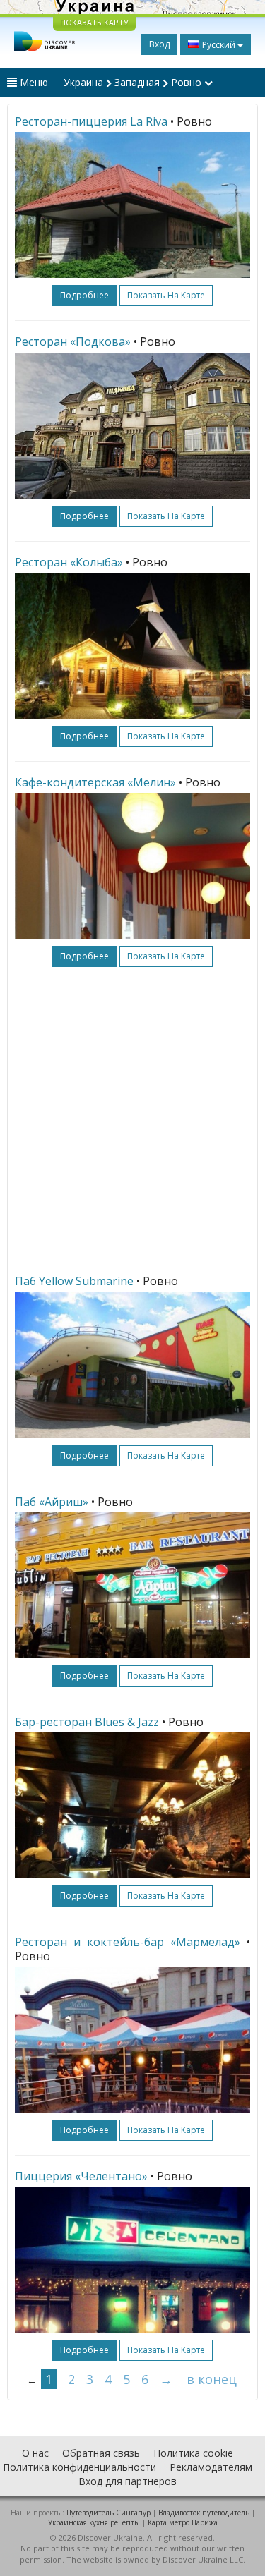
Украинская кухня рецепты (94, 2522)
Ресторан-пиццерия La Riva (91, 121)
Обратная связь (101, 2453)
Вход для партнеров (128, 2481)
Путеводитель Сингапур (108, 2513)
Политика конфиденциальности (79, 2467)
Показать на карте (166, 295)
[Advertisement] (132, 1113)
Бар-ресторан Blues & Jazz (87, 1722)
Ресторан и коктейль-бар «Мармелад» (128, 1942)
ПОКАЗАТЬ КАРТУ (94, 22)
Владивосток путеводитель (204, 2513)
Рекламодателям (211, 2467)
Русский (219, 45)
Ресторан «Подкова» (73, 341)
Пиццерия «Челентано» (81, 2176)
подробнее (84, 295)
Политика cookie (193, 2453)
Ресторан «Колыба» (69, 562)
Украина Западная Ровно (134, 82)
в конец (212, 2379)
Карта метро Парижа (183, 2522)
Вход (159, 44)
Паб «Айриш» (52, 1502)
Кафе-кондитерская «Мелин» (95, 782)
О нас (35, 2453)
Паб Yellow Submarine (74, 1281)
